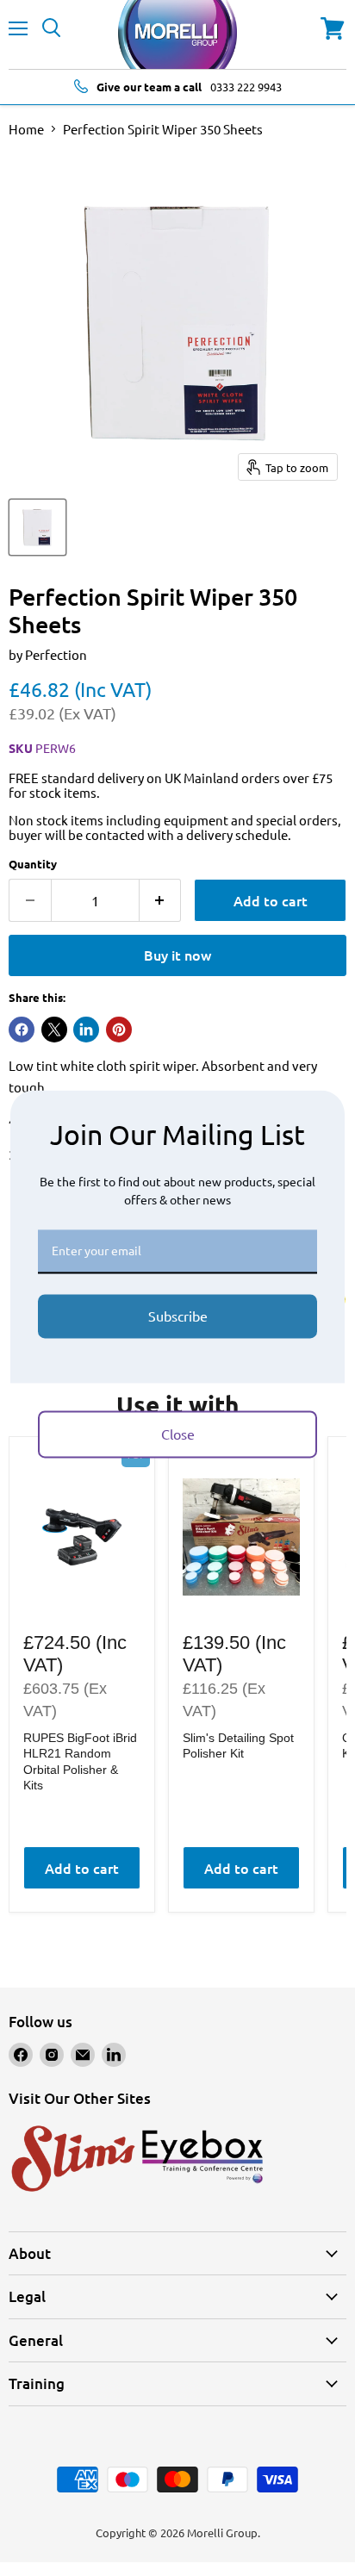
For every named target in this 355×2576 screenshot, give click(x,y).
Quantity (33, 864)
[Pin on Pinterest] (119, 1030)
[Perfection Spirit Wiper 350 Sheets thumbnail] (37, 527)
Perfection (56, 654)
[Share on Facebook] (22, 1030)
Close (178, 1434)
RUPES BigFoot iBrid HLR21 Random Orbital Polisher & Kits (80, 1761)
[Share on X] (54, 1030)
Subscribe (178, 1316)
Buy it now (177, 955)
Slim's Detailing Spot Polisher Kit (238, 1745)
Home (26, 129)
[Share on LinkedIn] (86, 1030)
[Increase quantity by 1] (161, 900)
